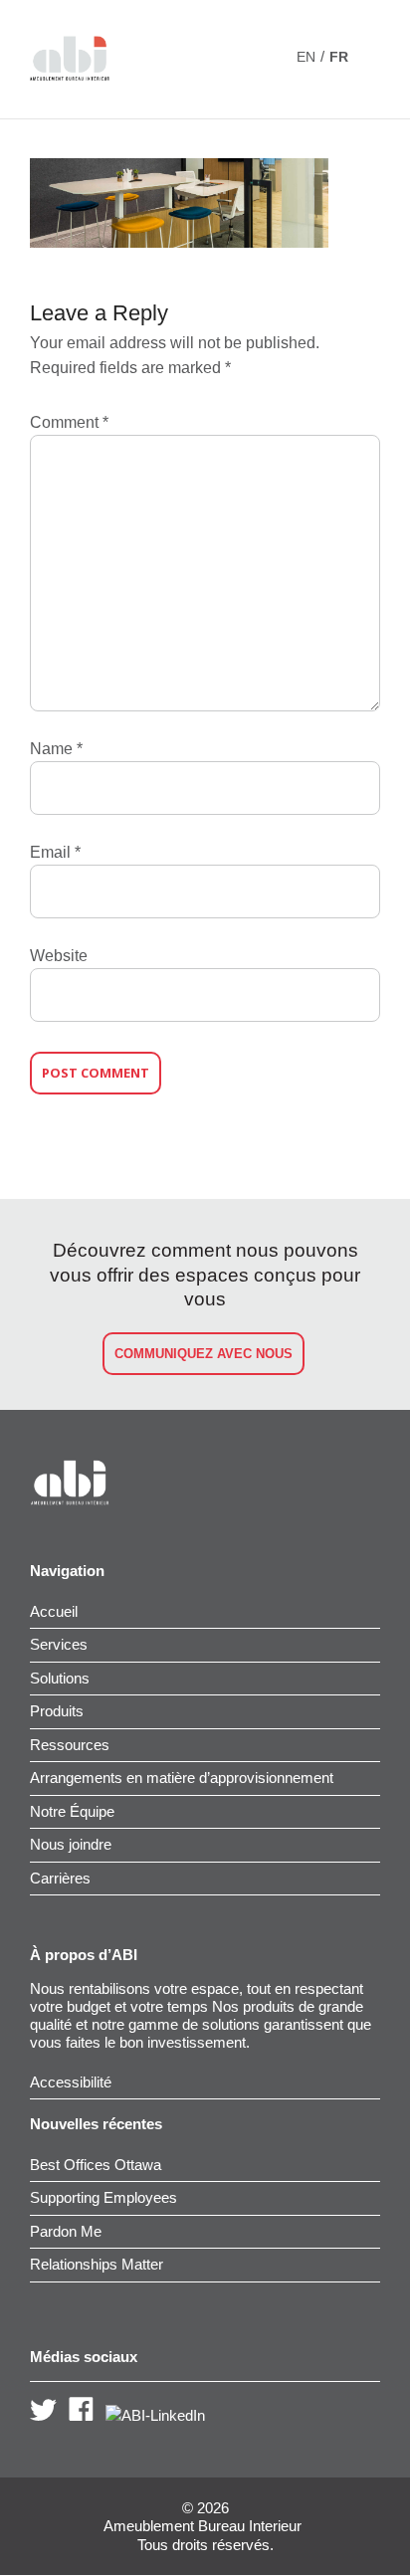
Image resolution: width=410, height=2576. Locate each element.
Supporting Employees (103, 2197)
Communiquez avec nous (204, 1354)
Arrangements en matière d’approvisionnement (182, 1778)
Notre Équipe (72, 1811)
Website (59, 956)
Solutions (60, 1678)
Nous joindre (71, 1844)
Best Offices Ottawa (96, 2165)
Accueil (54, 1611)
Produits (57, 1711)
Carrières (60, 1878)
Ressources (70, 1745)
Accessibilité (71, 2082)
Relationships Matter (97, 2264)
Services (59, 1644)
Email (55, 852)
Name (56, 749)
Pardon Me (66, 2231)
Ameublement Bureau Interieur (203, 2526)
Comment (69, 422)
